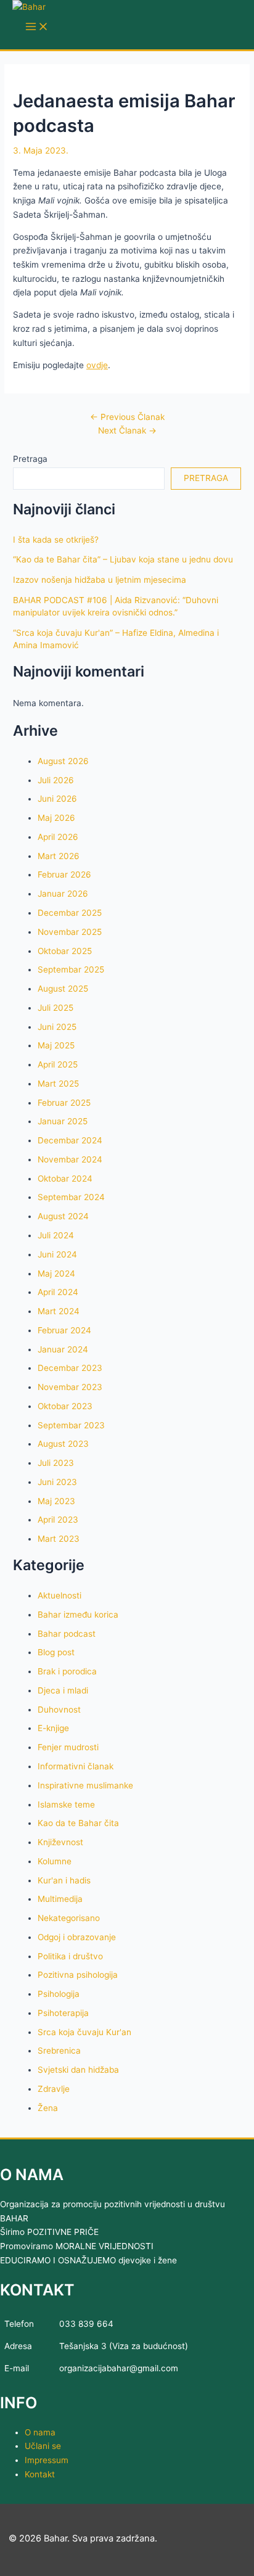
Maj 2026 (56, 818)
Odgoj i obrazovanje (77, 1937)
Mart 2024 (59, 1311)
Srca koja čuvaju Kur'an (84, 2032)
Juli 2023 (56, 1463)
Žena (48, 2108)
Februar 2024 (64, 1330)
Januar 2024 (63, 1349)
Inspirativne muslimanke (85, 1785)
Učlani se (43, 2446)
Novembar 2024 (70, 1159)
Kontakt (40, 2474)
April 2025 (58, 1064)
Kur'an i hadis (64, 1880)
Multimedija (60, 1899)
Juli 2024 (56, 1235)
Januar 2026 (63, 894)
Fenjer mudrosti (68, 1747)
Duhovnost (59, 1710)
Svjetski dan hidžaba (78, 2070)
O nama (40, 2432)
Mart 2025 (58, 1084)
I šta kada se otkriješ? (56, 540)
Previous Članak (127, 417)
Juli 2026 (56, 780)
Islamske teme (66, 1804)
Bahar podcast (67, 1634)
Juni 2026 (57, 799)
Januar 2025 (63, 1121)
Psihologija (59, 1994)
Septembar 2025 (71, 969)
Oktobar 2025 (65, 951)
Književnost (60, 1842)
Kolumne (55, 1861)
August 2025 (63, 989)
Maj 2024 (56, 1274)
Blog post (56, 1652)
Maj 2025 (56, 1045)
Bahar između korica (78, 1615)
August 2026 (63, 761)
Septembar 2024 (71, 1197)
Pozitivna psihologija (78, 1975)
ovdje (97, 365)
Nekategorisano (69, 1918)
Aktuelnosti (59, 1595)
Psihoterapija (63, 2013)
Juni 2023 (57, 1482)
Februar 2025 (64, 1103)
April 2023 (58, 1520)
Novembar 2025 (70, 932)
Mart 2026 (59, 856)
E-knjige (53, 1728)
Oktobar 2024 (65, 1179)
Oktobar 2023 (65, 1406)
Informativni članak (76, 1766)
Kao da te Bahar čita (78, 1823)
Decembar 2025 (70, 913)
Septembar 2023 (71, 1425)
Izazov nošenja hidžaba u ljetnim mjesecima (100, 580)
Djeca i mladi (63, 1690)
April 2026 (58, 837)
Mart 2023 (59, 1539)
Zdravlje (54, 2089)
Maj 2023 (56, 1501)
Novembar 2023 (70, 1387)
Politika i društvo (70, 1956)
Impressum (47, 2460)
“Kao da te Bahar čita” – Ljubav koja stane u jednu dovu (123, 559)
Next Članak (127, 430)
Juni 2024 (57, 1254)
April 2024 (58, 1292)
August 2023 (63, 1444)
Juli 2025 (55, 1008)
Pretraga (30, 459)
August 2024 (63, 1216)
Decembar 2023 (70, 1368)
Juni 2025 (57, 1027)
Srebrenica (59, 2051)
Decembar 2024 (70, 1140)
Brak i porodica (67, 1671)
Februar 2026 (64, 874)
